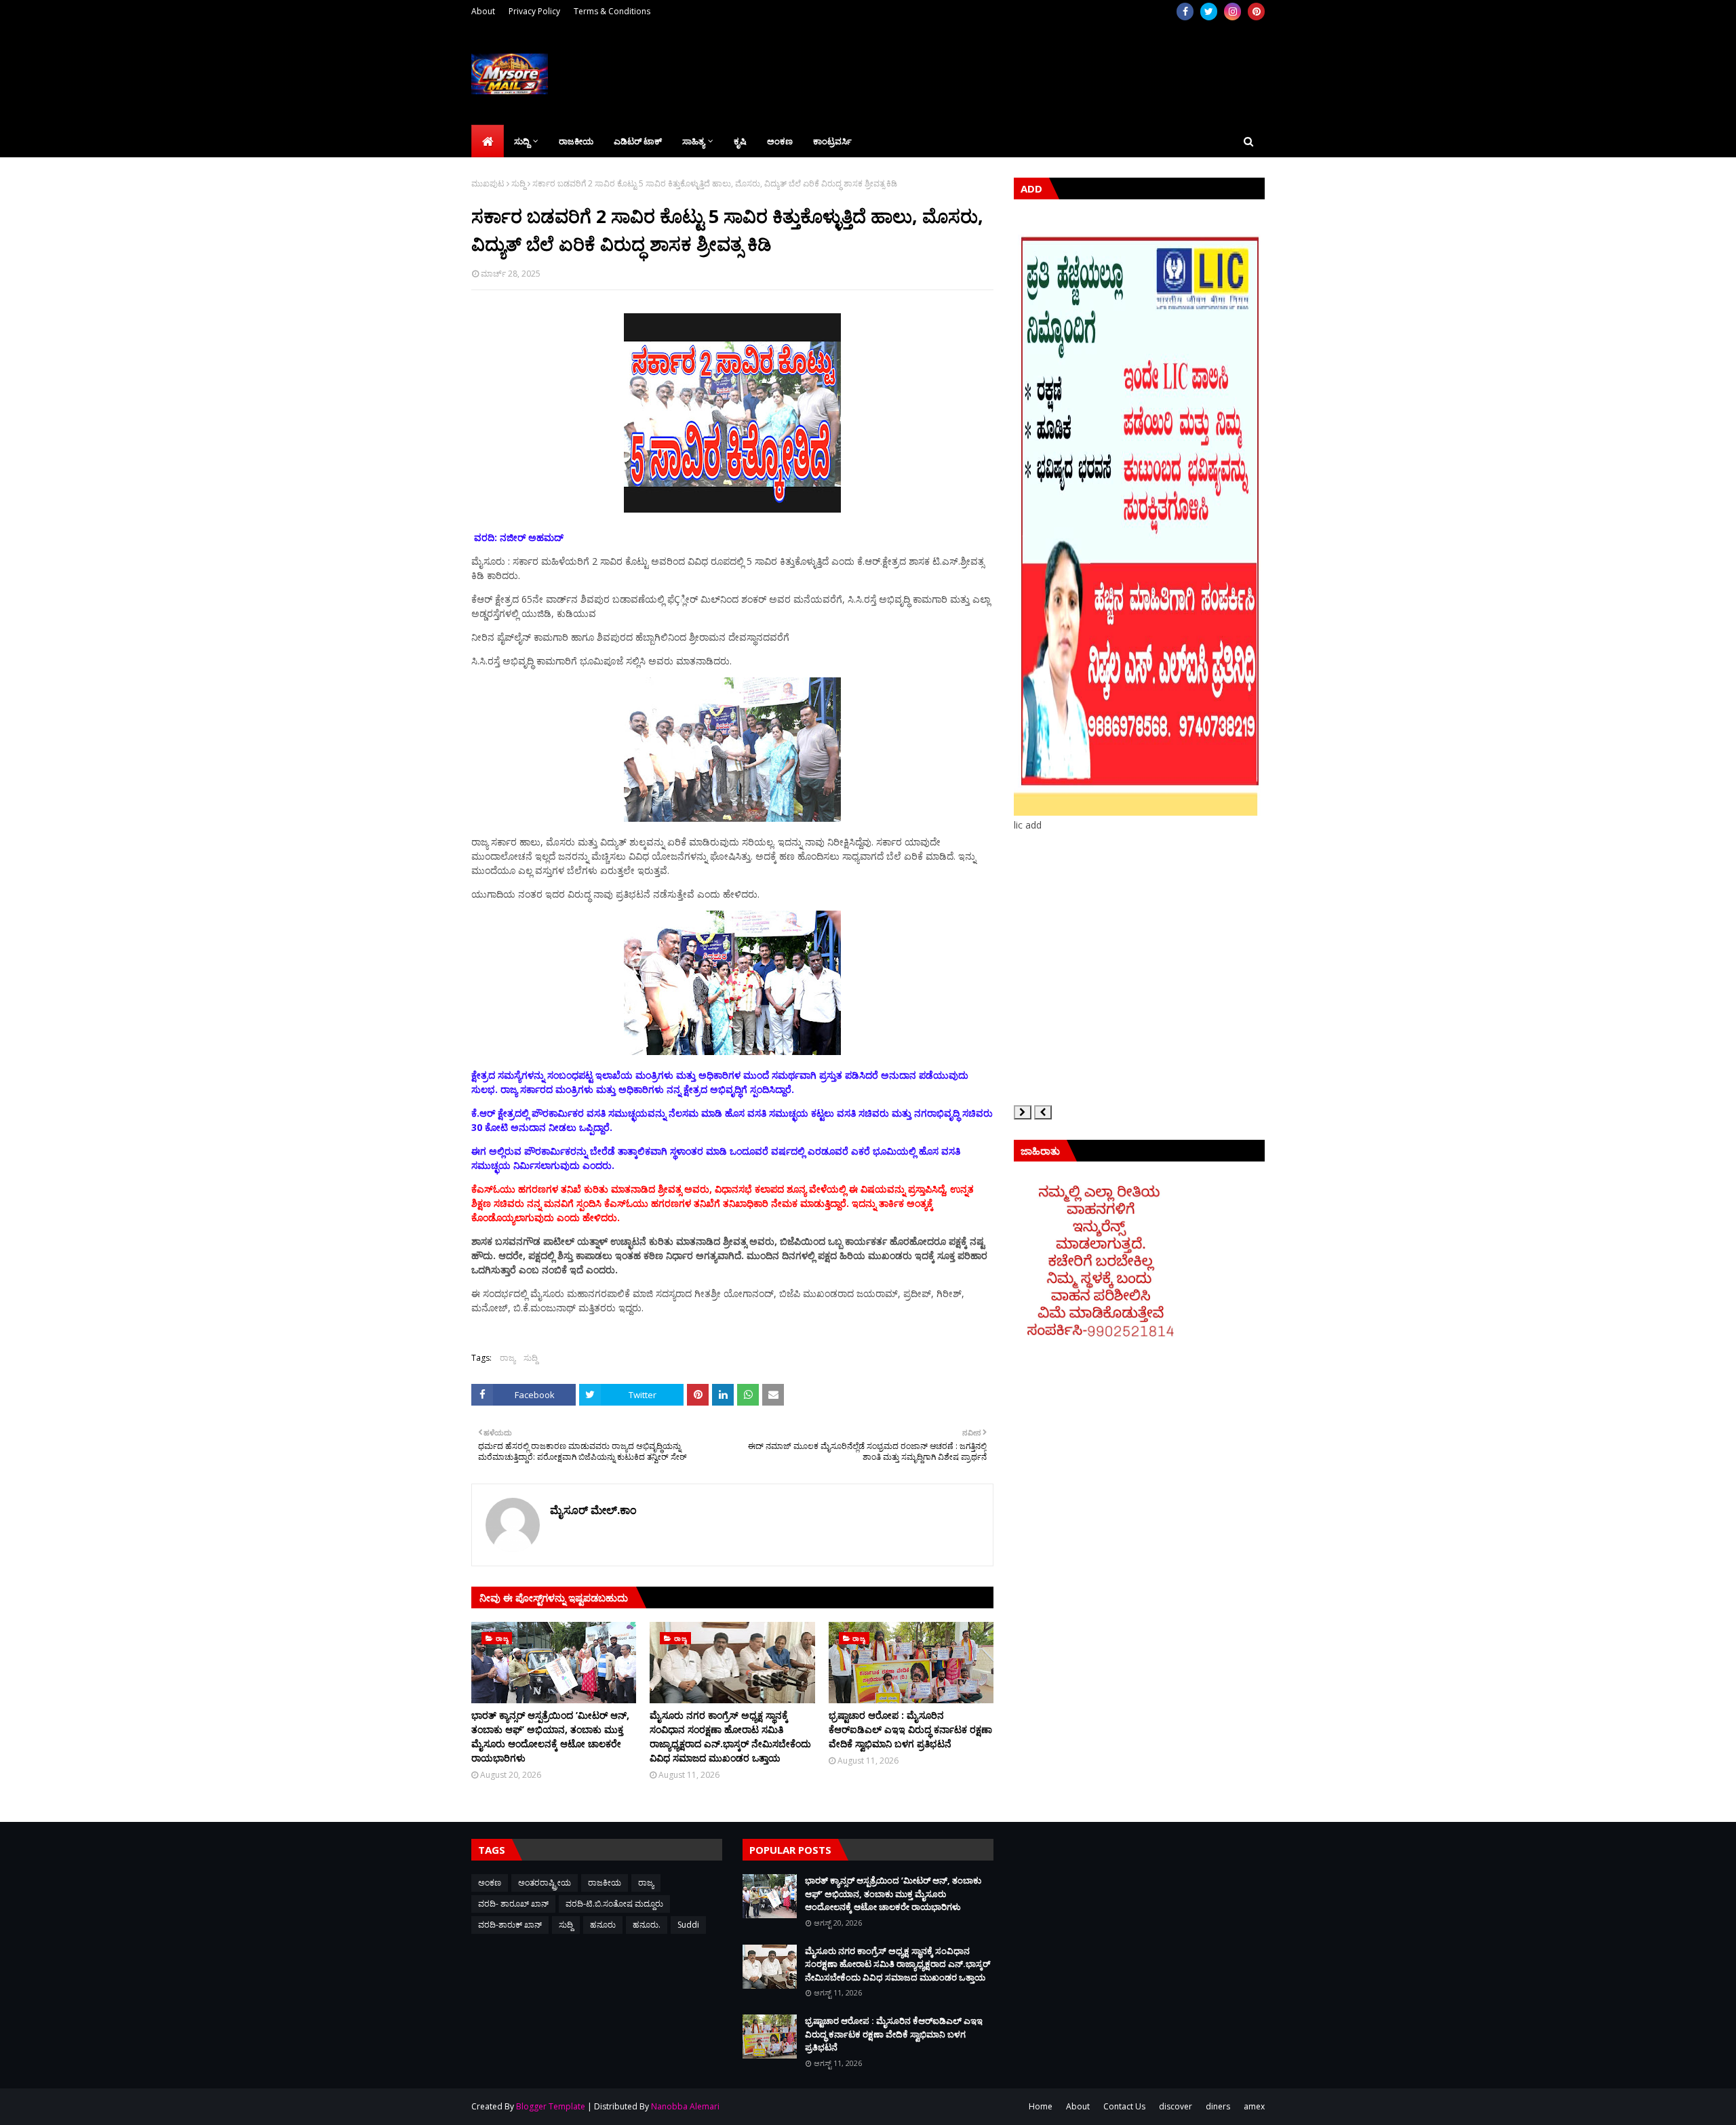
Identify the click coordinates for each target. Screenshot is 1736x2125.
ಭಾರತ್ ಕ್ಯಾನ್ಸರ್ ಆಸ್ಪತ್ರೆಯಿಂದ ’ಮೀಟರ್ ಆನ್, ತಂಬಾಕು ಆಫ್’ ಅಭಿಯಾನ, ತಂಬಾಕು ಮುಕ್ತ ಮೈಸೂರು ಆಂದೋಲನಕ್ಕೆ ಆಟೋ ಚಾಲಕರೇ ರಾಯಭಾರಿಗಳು (550, 1736)
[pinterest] (1256, 12)
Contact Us (1124, 2106)
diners (1218, 2106)
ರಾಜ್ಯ (508, 1358)
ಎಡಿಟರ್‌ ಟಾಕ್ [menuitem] (638, 141)
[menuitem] (488, 141)
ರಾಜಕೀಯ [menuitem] (576, 141)
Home (1041, 2106)
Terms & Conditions (612, 11)
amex (1254, 2106)
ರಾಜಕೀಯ (605, 1883)
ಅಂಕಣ (490, 1883)
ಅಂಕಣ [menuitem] (780, 141)
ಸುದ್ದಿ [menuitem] (522, 141)
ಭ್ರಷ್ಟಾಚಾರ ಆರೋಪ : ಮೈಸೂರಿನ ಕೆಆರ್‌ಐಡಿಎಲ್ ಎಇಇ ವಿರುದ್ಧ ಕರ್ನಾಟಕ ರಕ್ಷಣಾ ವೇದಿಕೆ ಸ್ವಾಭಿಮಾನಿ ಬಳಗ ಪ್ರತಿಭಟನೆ (910, 1729)
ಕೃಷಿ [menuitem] (740, 141)
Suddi (688, 1925)
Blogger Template (551, 2106)
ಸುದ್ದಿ (518, 183)
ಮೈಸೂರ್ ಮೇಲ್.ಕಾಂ (593, 1510)
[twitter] (1209, 12)
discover (1176, 2106)
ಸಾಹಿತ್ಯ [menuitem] (693, 141)
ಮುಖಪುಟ (488, 183)
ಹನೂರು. (647, 1925)
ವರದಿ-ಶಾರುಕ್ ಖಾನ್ (510, 1925)
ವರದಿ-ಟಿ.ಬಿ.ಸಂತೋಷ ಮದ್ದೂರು (614, 1904)
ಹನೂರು (603, 1925)
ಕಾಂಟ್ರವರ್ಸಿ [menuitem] (832, 141)
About (483, 11)
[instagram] (1232, 12)
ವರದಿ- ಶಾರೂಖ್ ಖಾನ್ (513, 1904)
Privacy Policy (534, 11)
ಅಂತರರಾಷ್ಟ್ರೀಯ (545, 1883)
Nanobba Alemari (685, 2106)
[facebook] (1185, 12)
